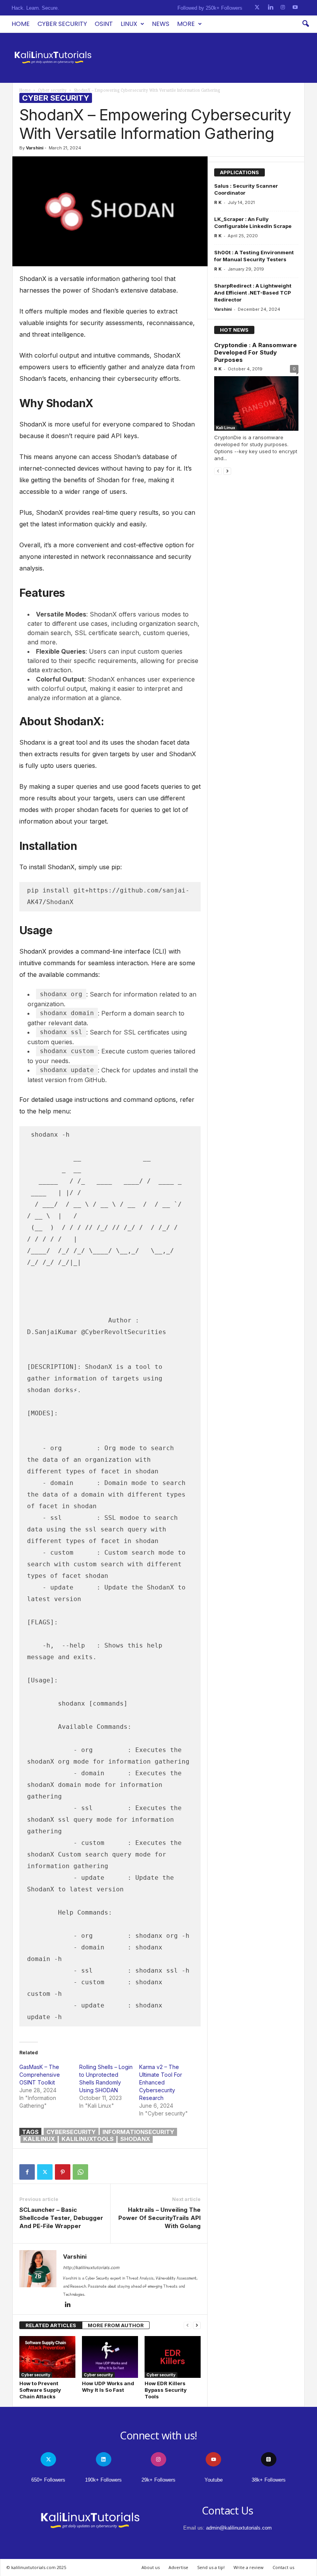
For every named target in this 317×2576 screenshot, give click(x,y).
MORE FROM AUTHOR (116, 2325)
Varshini (35, 148)
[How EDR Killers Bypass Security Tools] (173, 2357)
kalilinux (39, 2139)
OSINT (104, 24)
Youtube (214, 2480)
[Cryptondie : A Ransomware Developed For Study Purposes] (256, 403)
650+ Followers (48, 2480)
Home (21, 24)
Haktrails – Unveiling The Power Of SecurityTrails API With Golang (159, 2218)
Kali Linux (226, 428)
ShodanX (135, 2139)
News (161, 24)
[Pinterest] (63, 2172)
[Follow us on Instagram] (283, 8)
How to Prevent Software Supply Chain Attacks (40, 2390)
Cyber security (62, 24)
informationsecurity (138, 2132)
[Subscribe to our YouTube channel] (295, 8)
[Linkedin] (68, 2305)
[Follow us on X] (257, 8)
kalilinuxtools (88, 2139)
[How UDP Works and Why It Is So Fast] (110, 2357)
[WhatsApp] (80, 2172)
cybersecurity (71, 2132)
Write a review (249, 2567)
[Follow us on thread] (269, 2459)
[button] (305, 24)
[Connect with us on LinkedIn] (270, 8)
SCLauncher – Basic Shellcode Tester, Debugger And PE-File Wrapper (61, 2218)
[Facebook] (27, 2172)
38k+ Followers (269, 2480)
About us (151, 2567)
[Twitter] (45, 2172)
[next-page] (197, 2325)
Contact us (283, 2567)
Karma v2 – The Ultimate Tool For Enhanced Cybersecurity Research (161, 2082)
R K (218, 202)
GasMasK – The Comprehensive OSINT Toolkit (40, 2075)
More (186, 24)
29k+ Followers (158, 2480)
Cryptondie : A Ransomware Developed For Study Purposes (256, 352)
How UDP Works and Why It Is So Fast (108, 2387)
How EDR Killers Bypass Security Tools (166, 2390)
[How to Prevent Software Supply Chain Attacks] (47, 2357)
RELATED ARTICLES (51, 2325)
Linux (129, 24)
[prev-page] (187, 2325)
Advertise (178, 2567)
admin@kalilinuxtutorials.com (239, 2528)
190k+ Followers (103, 2480)
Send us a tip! (211, 2567)
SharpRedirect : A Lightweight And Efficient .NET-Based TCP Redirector (253, 293)
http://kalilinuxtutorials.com (91, 2268)
